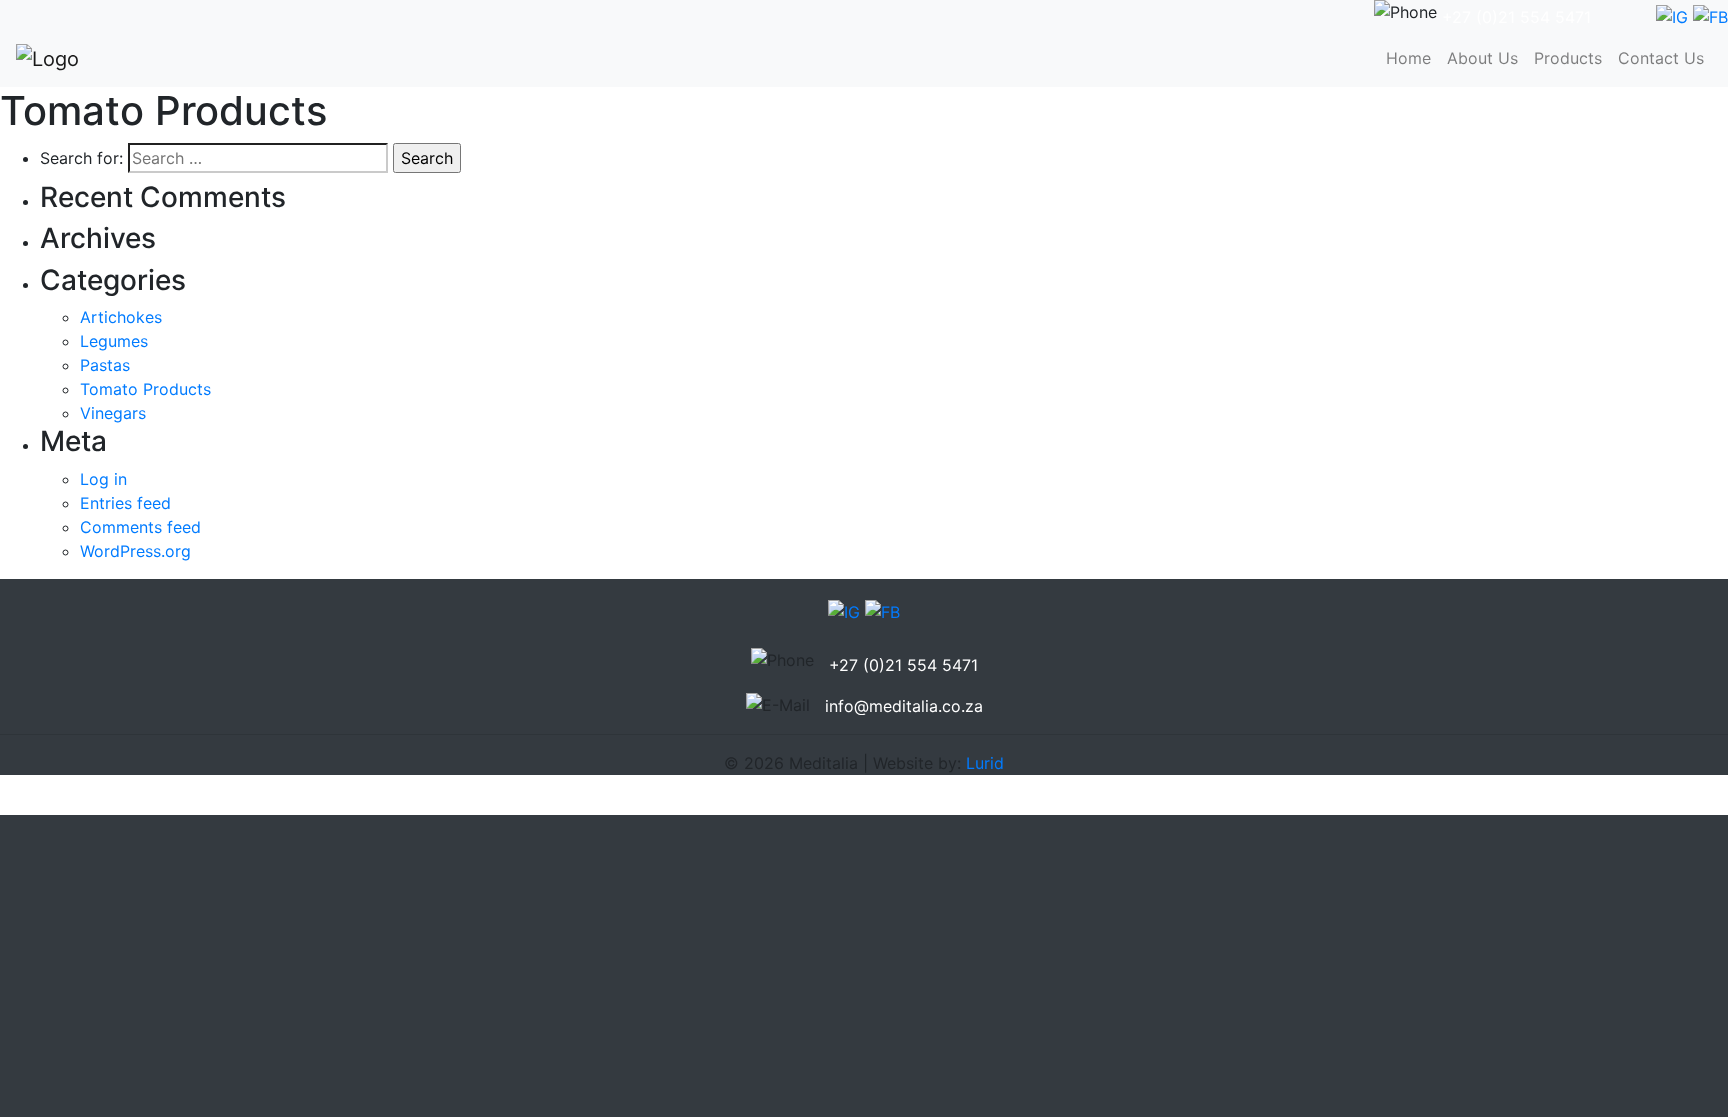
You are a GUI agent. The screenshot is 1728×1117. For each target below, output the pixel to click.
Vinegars (113, 413)
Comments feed (140, 527)
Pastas (105, 365)
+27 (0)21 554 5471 (1516, 17)
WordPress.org (135, 551)
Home (1412, 58)
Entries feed (125, 503)
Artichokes (121, 317)
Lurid (985, 763)
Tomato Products (145, 389)
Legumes (114, 341)
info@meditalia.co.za (904, 706)
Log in (103, 479)
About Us (1482, 58)
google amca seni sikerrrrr (99, 803)
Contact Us (1661, 58)
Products (1568, 58)
